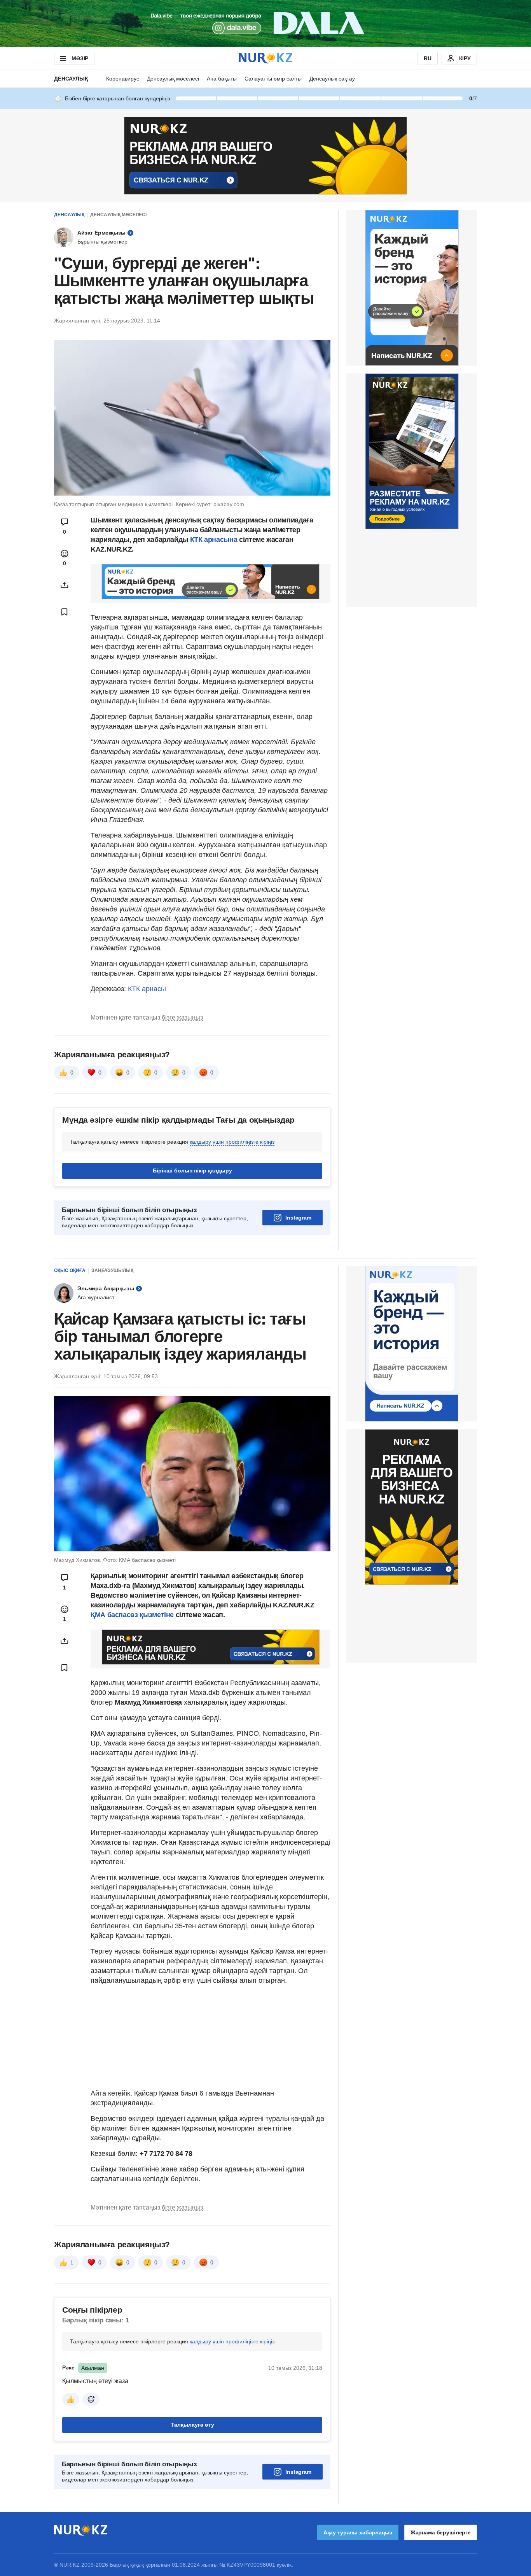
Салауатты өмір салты (273, 79)
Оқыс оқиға (70, 1270)
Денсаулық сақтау (332, 79)
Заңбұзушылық (112, 1270)
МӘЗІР (80, 58)
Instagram (298, 1218)
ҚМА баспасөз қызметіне (132, 1615)
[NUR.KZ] (265, 58)
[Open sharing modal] (65, 585)
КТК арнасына (214, 540)
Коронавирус (123, 79)
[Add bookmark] (65, 612)
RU (428, 58)
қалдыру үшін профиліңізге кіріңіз (232, 1142)
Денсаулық (71, 79)
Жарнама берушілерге (441, 2532)
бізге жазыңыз (182, 1017)
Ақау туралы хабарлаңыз (358, 2532)
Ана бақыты (222, 79)
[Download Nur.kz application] (265, 23)
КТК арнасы (147, 989)
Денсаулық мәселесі (173, 79)
